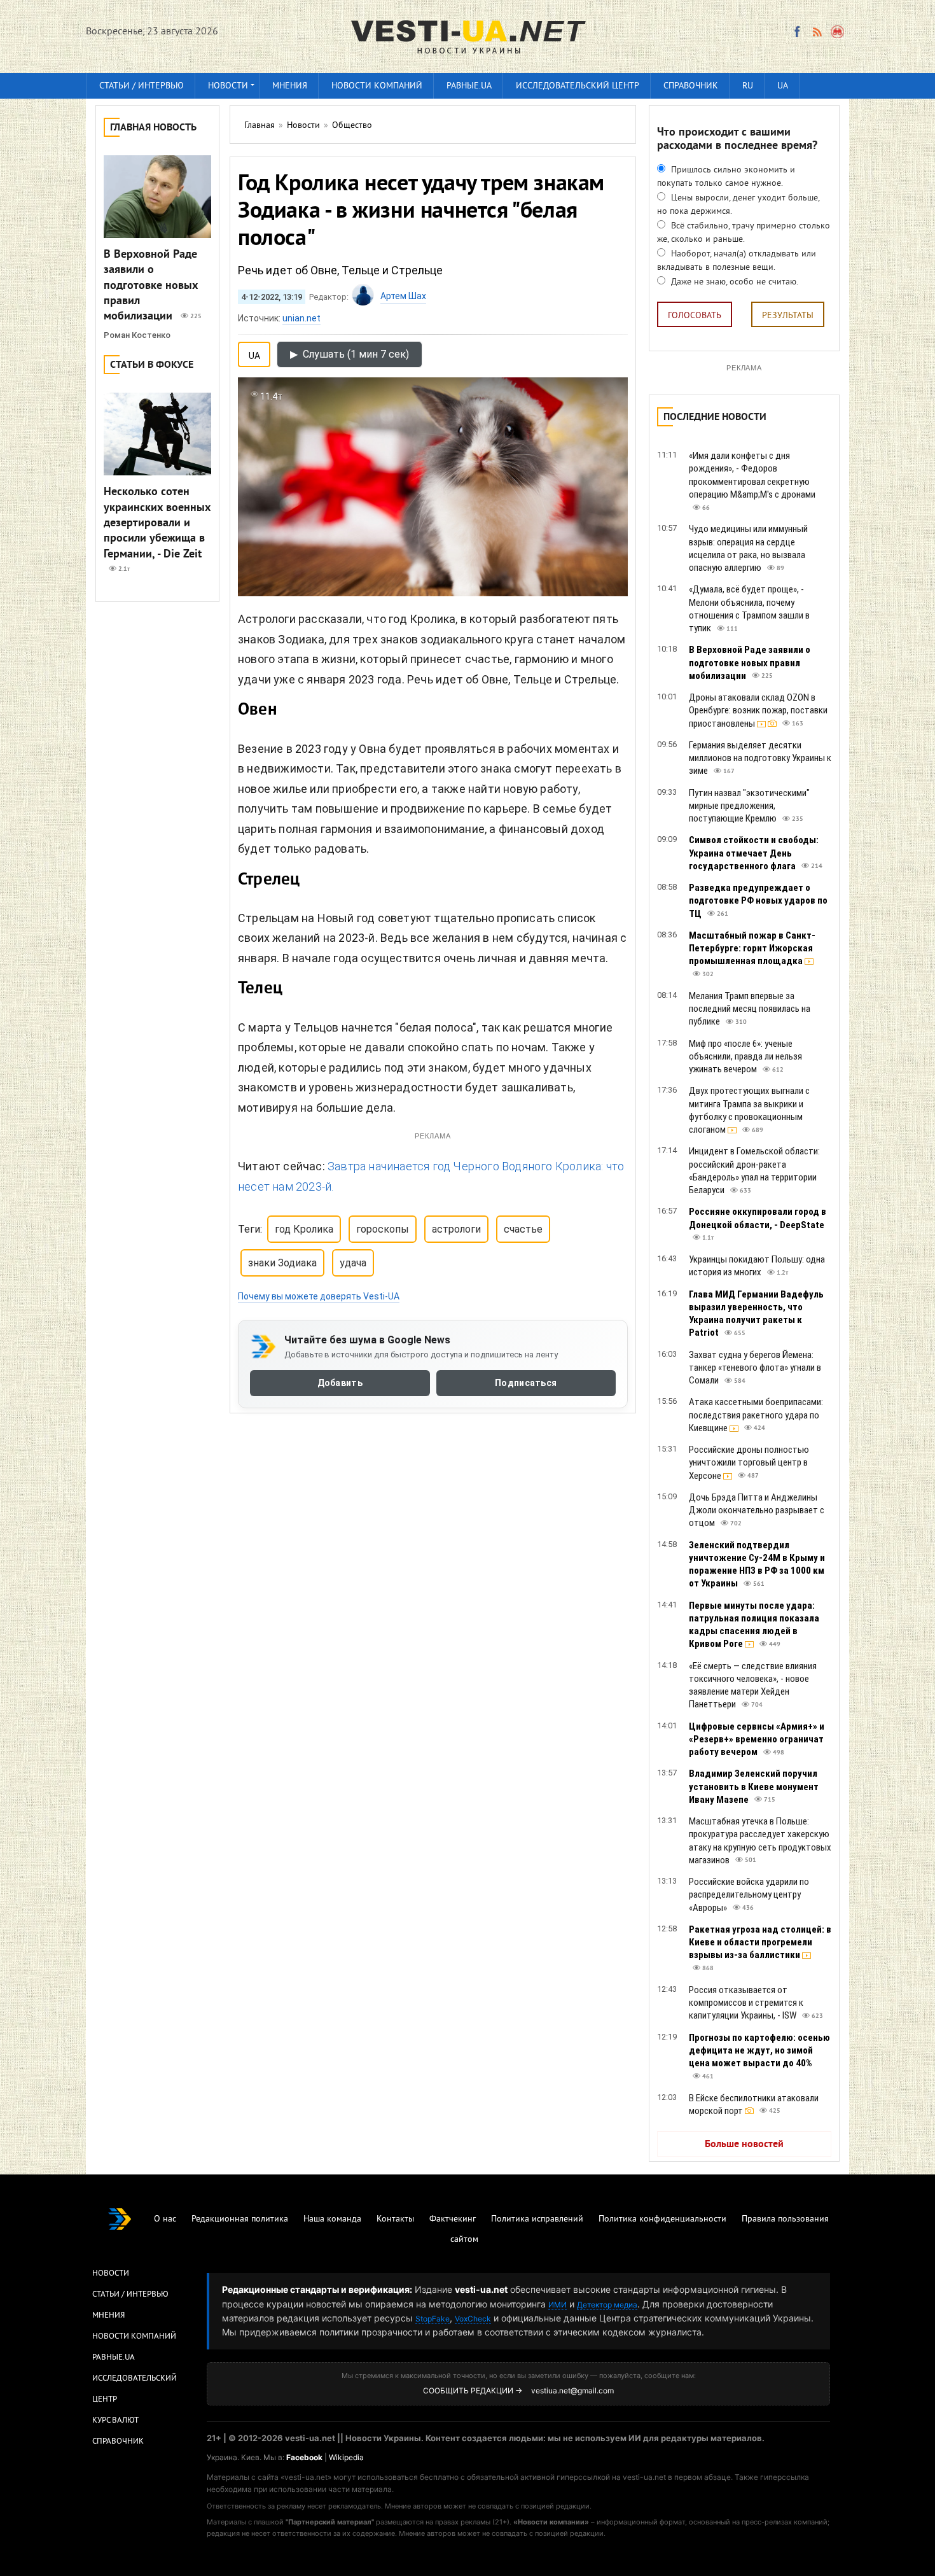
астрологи (456, 1229)
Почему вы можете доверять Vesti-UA (319, 1296)
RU (748, 86)
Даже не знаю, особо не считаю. (733, 282)
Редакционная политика (240, 2219)
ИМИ (558, 2305)
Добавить (340, 1383)
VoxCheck (473, 2319)
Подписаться (526, 1383)
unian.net (301, 318)
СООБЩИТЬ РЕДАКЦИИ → (473, 2390)
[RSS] (817, 32)
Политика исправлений (537, 2219)
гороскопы (383, 1229)
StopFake (433, 2319)
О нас (165, 2219)
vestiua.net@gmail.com (572, 2390)
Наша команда (332, 2219)
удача (353, 1263)
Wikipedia (346, 2457)
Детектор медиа (607, 2305)
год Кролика (304, 1229)
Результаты (788, 316)
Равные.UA (469, 86)
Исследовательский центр (578, 86)
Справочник (691, 86)
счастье (523, 1229)
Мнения (290, 86)
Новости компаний (377, 86)
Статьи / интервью (142, 86)
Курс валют (115, 2421)
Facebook (304, 2457)
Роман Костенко (137, 335)
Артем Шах (403, 296)
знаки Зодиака (282, 1263)
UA (783, 86)
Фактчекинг (453, 2219)
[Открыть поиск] (838, 32)
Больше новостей (744, 2145)
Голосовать (695, 316)
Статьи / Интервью (130, 2295)
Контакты (395, 2219)
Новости (228, 86)
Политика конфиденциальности (662, 2219)
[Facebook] (797, 32)
